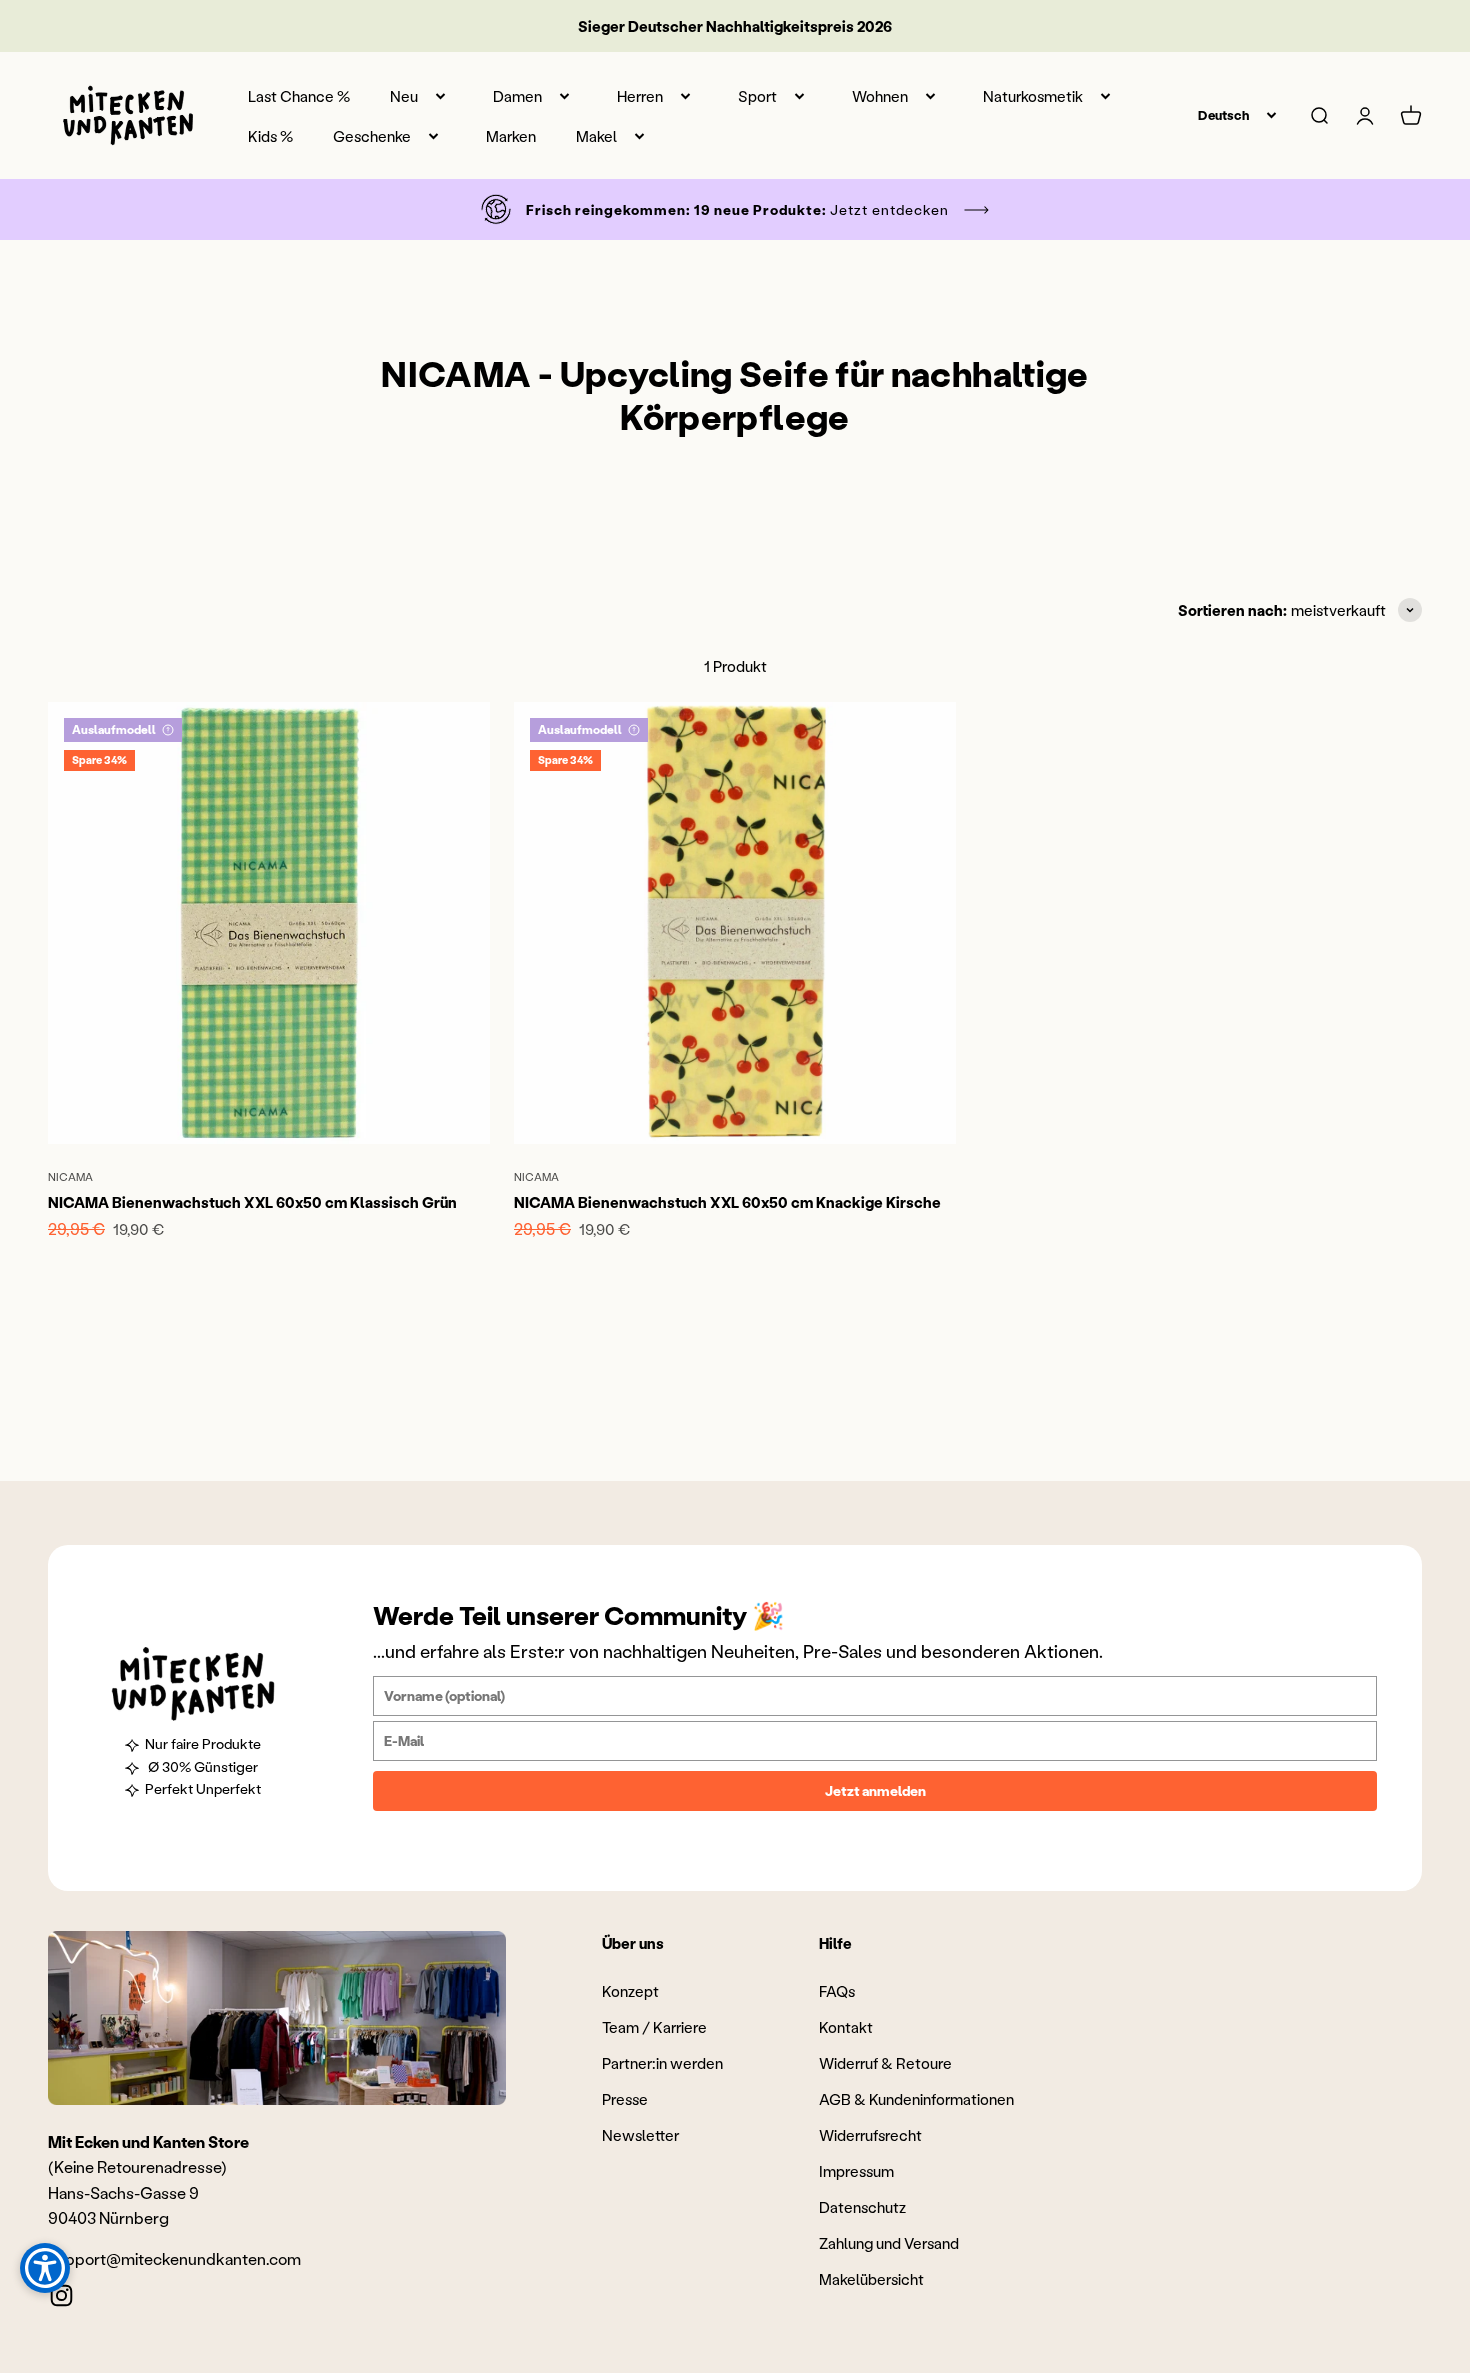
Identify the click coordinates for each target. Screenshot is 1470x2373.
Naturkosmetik (1033, 96)
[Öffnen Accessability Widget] (45, 2268)
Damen (517, 96)
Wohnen (880, 96)
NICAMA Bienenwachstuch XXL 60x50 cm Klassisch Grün (252, 1202)
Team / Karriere (654, 2027)
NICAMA (70, 1177)
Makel (596, 136)
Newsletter (640, 2135)
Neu (404, 96)
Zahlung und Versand (889, 2243)
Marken (511, 136)
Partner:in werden (662, 2063)
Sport (757, 96)
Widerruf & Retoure (885, 2063)
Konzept (630, 1991)
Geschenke (372, 136)
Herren (640, 96)
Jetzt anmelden (875, 1790)
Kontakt (846, 2027)
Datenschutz (862, 2207)
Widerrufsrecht (870, 2135)
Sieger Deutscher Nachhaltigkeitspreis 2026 (735, 26)
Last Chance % (299, 96)
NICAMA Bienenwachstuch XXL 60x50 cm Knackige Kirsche (727, 1202)
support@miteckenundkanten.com (174, 2258)
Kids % (270, 136)
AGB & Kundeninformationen (916, 2099)
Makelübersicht (871, 2279)
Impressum (856, 2171)
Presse (625, 2099)
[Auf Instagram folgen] (61, 2295)
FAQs (837, 1991)
